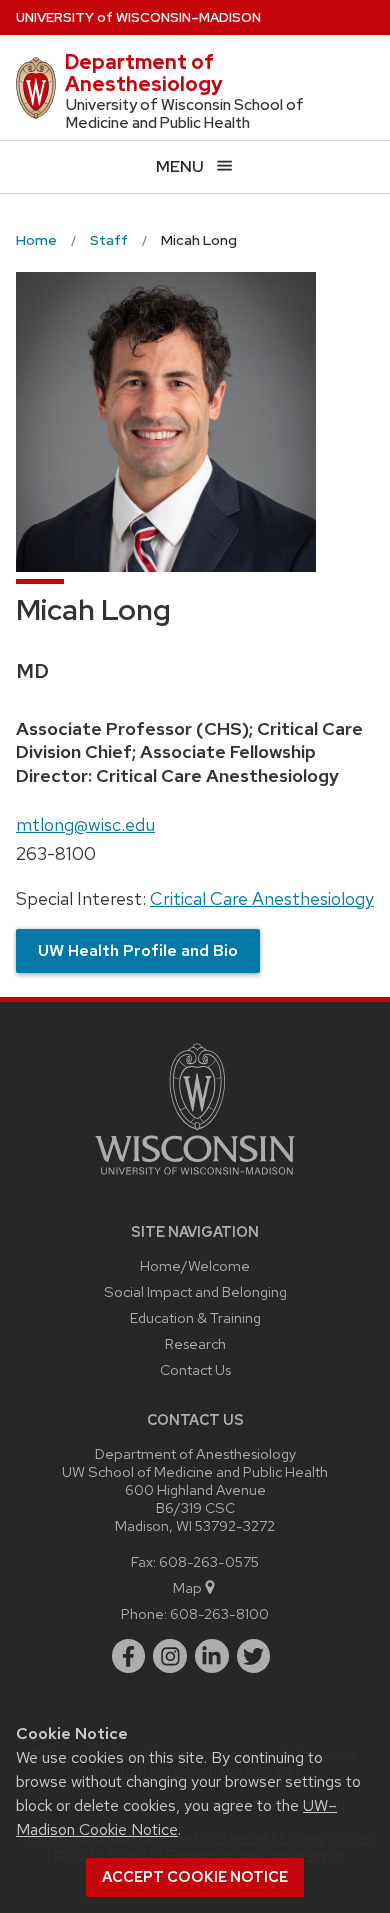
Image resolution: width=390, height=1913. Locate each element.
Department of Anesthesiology (144, 73)
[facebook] (129, 1656)
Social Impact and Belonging (195, 1291)
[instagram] (170, 1656)
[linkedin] (212, 1656)
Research (195, 1343)
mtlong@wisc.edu (85, 824)
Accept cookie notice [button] (195, 1877)
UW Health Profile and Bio (138, 950)
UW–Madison (138, 17)
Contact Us (195, 1369)
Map (187, 1587)
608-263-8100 (219, 1613)
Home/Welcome (195, 1265)
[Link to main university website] (195, 1178)
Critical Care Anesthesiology (262, 898)
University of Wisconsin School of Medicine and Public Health (185, 114)
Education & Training (195, 1317)
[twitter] (254, 1656)
